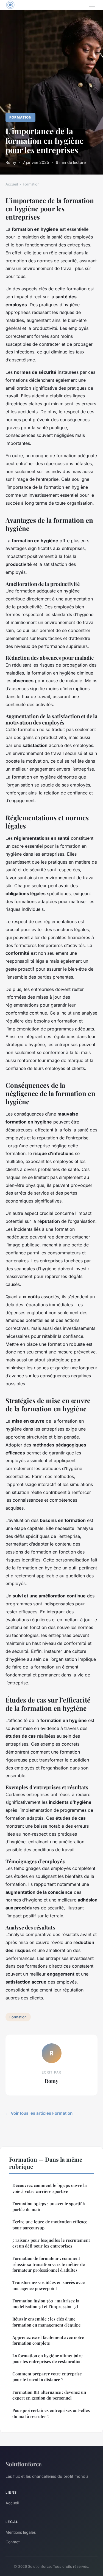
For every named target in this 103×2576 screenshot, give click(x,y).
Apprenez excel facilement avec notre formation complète (48, 2340)
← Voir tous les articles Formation (39, 2113)
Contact (13, 2542)
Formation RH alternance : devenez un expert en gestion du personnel (49, 2395)
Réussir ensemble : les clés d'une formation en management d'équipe (47, 2322)
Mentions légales (21, 2532)
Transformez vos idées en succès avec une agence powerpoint (48, 2285)
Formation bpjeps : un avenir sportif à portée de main (49, 2206)
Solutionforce (23, 2464)
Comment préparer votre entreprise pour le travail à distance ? (47, 2377)
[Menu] (92, 5)
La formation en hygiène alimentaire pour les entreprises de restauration (48, 2359)
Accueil (12, 184)
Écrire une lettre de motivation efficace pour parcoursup (50, 2225)
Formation (20, 117)
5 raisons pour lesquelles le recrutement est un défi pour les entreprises (51, 2243)
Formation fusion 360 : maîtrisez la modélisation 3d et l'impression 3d (46, 2304)
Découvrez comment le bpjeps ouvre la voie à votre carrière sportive (50, 2188)
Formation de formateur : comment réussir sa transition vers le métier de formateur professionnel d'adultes (49, 2264)
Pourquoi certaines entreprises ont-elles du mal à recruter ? (51, 2413)
